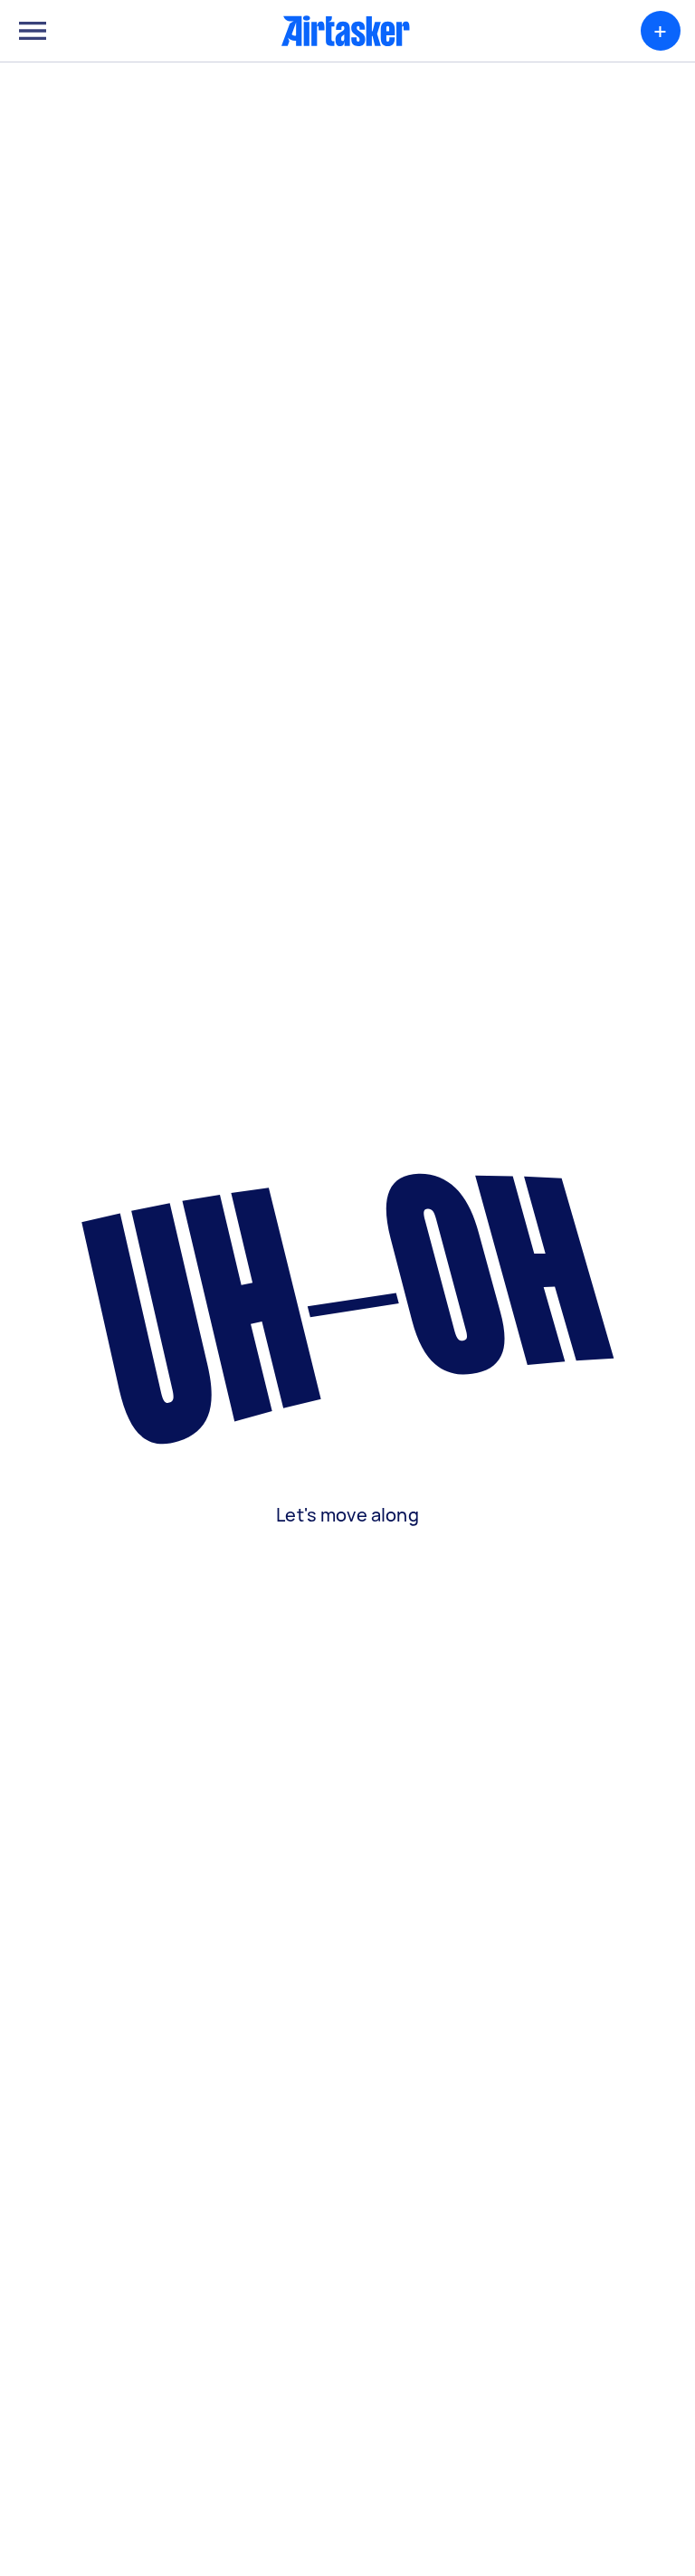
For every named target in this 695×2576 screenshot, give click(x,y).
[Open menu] (33, 31)
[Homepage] (346, 31)
